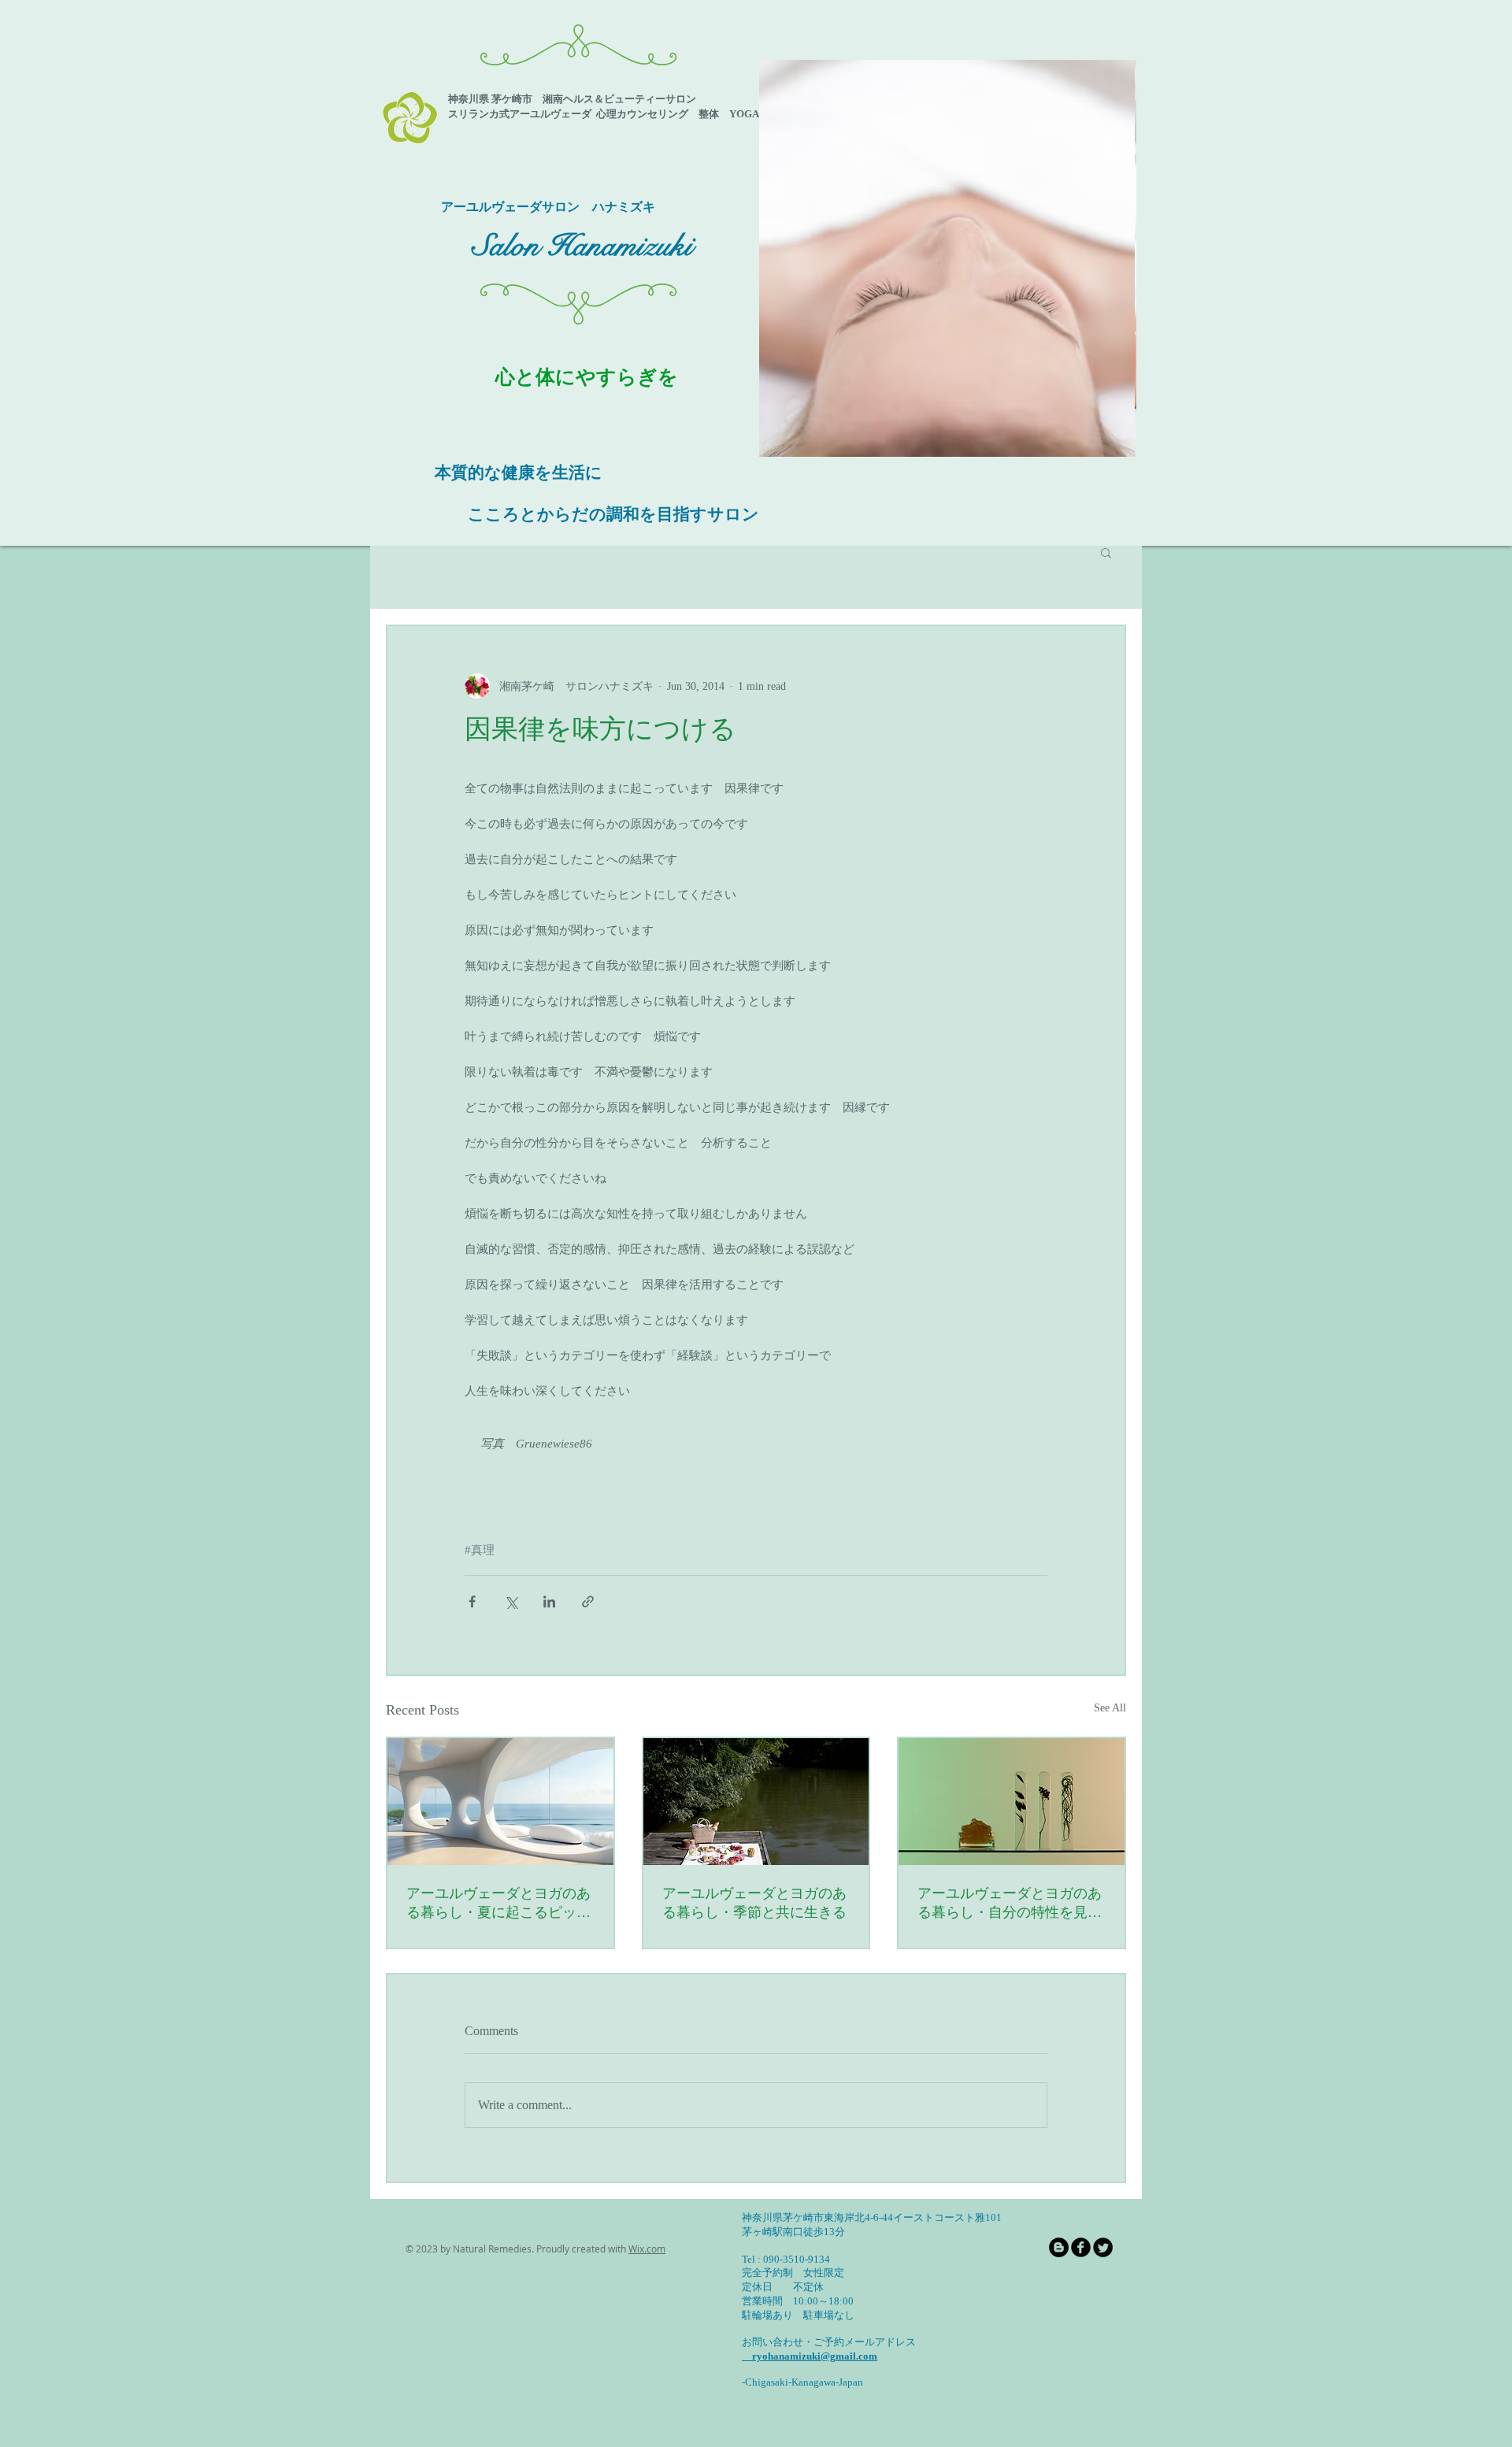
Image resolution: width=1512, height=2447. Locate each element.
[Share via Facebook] (472, 1602)
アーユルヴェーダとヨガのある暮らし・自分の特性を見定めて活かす (1010, 1904)
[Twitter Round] (1103, 2247)
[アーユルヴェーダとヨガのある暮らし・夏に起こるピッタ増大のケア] (500, 1802)
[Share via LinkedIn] (549, 1602)
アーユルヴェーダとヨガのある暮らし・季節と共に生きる (754, 1903)
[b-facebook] (1081, 2247)
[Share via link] (588, 1602)
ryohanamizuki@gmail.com (810, 2356)
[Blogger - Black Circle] (1059, 2247)
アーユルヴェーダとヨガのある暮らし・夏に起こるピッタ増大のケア (498, 1904)
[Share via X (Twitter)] (511, 1602)
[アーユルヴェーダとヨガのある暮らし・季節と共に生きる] (756, 1802)
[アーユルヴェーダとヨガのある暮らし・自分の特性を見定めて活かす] (1012, 1802)
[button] (949, 258)
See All (1110, 1708)
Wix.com (647, 2249)
